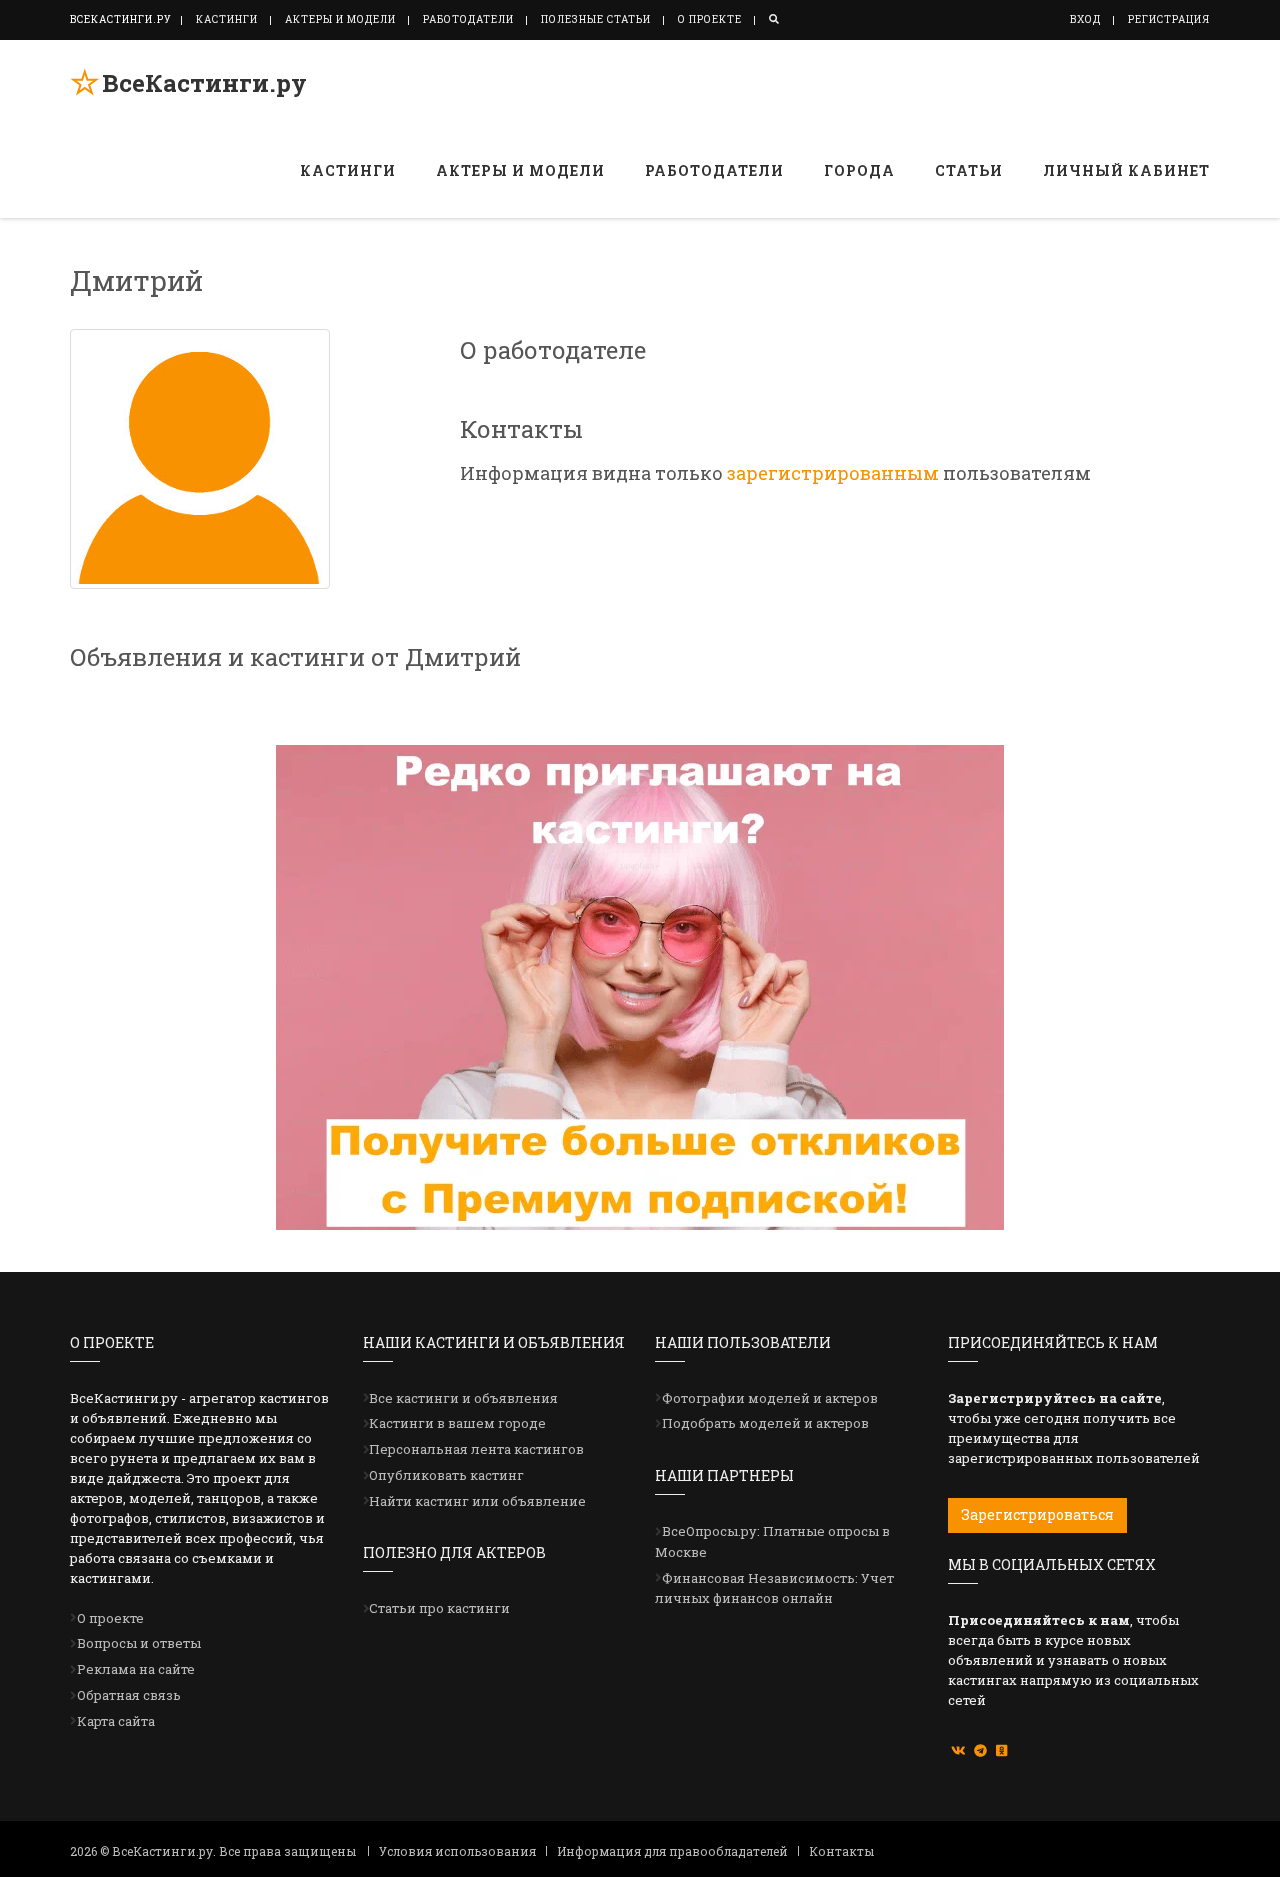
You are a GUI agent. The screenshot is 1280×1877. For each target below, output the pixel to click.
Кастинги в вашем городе (457, 1423)
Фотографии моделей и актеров (770, 1398)
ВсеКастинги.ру (204, 83)
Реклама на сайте (136, 1669)
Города (859, 170)
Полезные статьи (596, 19)
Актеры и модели (340, 19)
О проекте (710, 19)
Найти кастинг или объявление (477, 1501)
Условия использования (457, 1851)
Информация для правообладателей (672, 1851)
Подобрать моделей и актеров (765, 1423)
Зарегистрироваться (1037, 1514)
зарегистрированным (833, 473)
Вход (1085, 19)
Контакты (841, 1851)
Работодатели (468, 19)
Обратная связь (129, 1695)
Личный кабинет (1126, 170)
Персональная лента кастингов (476, 1449)
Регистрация (1169, 19)
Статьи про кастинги (439, 1608)
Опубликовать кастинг (446, 1475)
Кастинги (227, 19)
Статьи (969, 170)
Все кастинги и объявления (463, 1398)
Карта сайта (116, 1721)
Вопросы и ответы (139, 1643)
